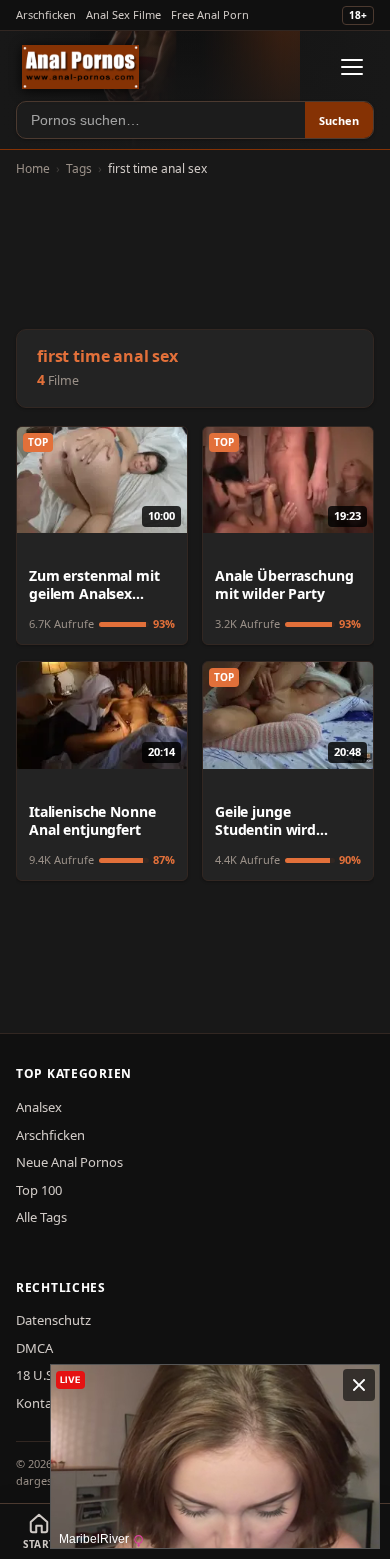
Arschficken (46, 14)
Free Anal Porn (210, 14)
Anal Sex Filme (123, 14)
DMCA (34, 1348)
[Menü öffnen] (352, 67)
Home (33, 168)
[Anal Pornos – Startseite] (80, 67)
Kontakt (40, 1403)
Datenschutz (53, 1320)
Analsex (39, 1107)
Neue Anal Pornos (69, 1162)
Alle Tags (41, 1217)
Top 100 (39, 1190)
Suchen (339, 120)
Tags (79, 168)
